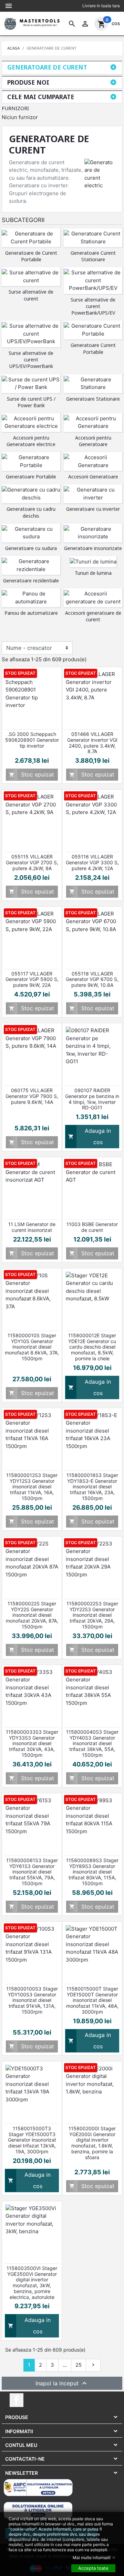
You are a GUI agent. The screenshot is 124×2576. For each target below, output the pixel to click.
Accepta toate (93, 2568)
